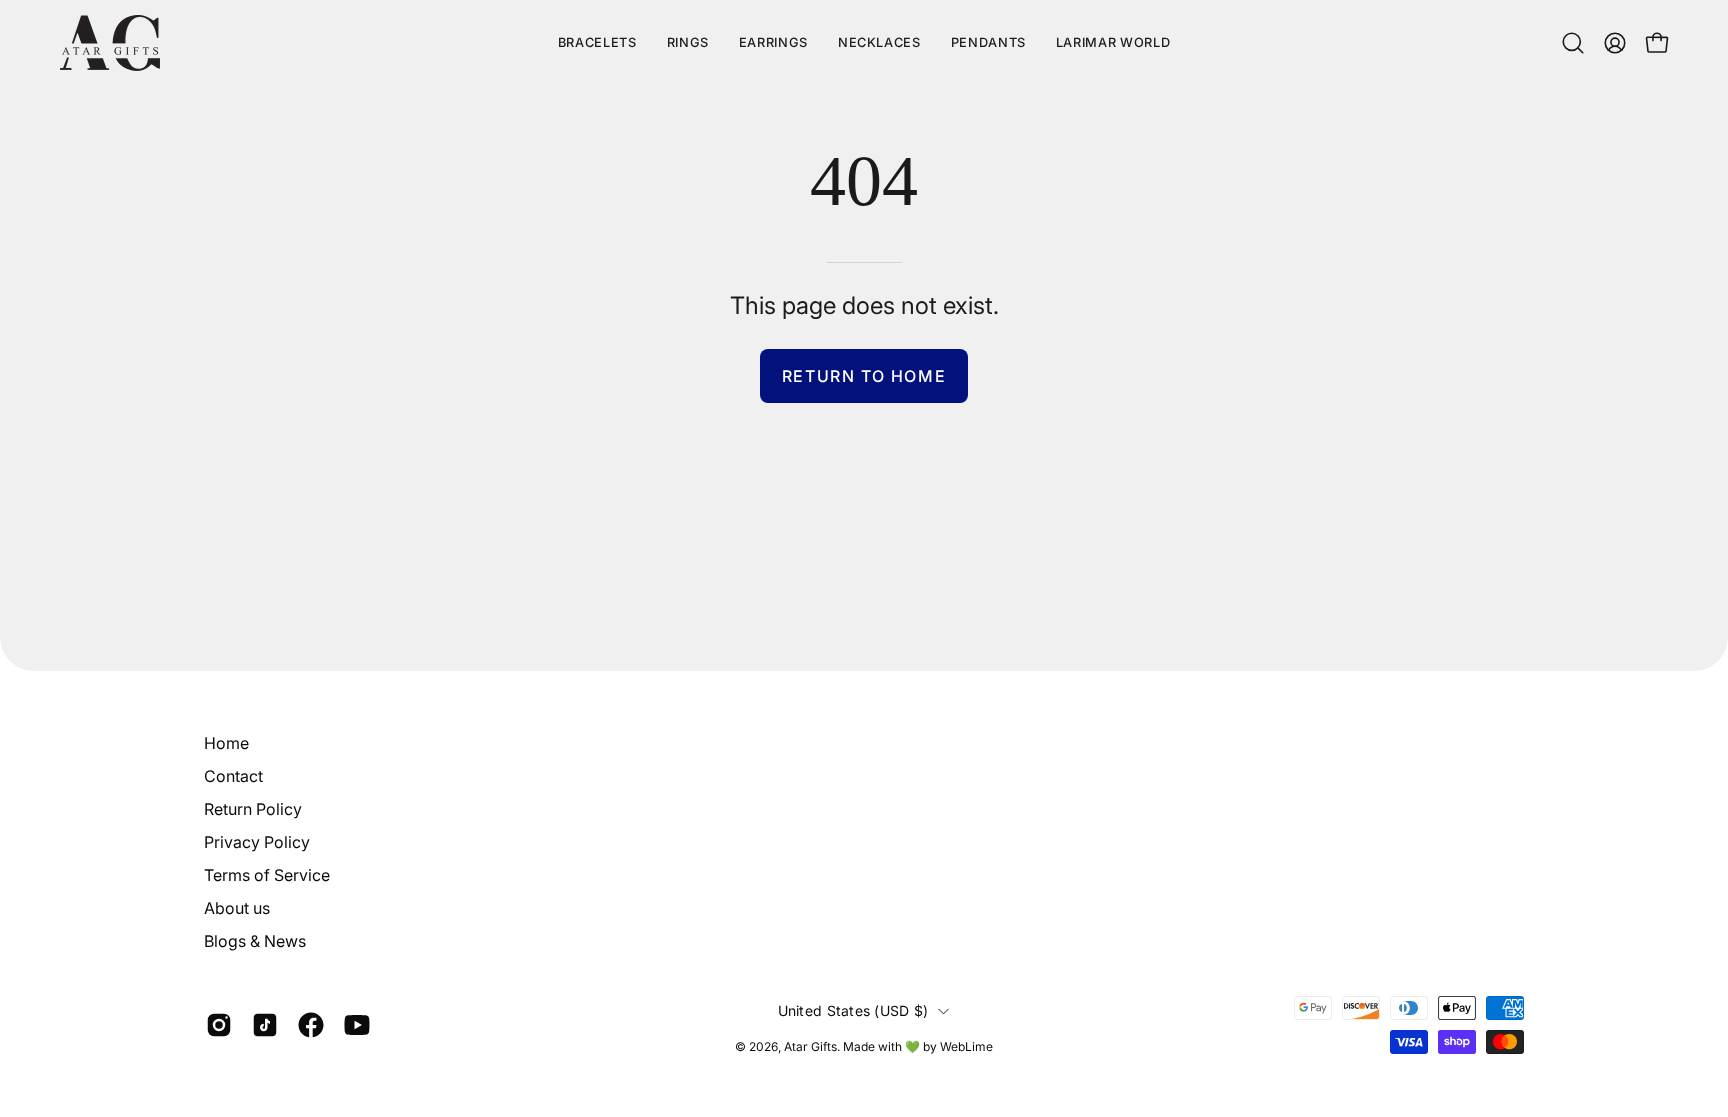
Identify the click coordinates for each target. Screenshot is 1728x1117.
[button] (1113, 43)
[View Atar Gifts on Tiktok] (265, 1025)
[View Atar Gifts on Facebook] (311, 1025)
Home (226, 743)
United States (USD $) (853, 1010)
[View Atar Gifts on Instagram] (219, 1025)
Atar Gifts (810, 1046)
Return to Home (864, 376)
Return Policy (253, 809)
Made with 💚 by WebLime (918, 1046)
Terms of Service (267, 875)
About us (237, 908)
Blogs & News (255, 941)
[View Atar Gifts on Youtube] (357, 1025)
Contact (233, 776)
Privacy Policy (257, 842)
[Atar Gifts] (110, 43)
